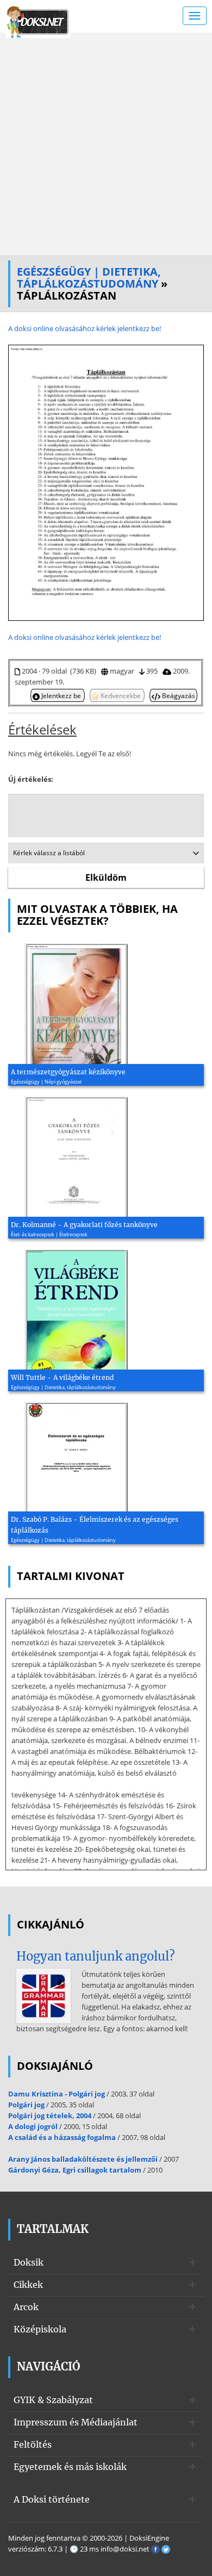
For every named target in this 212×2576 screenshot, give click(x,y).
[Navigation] (195, 16)
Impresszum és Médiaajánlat (76, 2422)
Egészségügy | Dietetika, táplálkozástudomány (89, 278)
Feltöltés (33, 2444)
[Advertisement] (106, 144)
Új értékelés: (31, 779)
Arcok (26, 2307)
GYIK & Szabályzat (53, 2400)
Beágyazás (178, 695)
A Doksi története (52, 2499)
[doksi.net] (38, 21)
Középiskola (40, 2329)
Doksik (29, 2262)
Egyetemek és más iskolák (70, 2467)
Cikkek (28, 2285)
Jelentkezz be (61, 695)
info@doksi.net (125, 2549)
